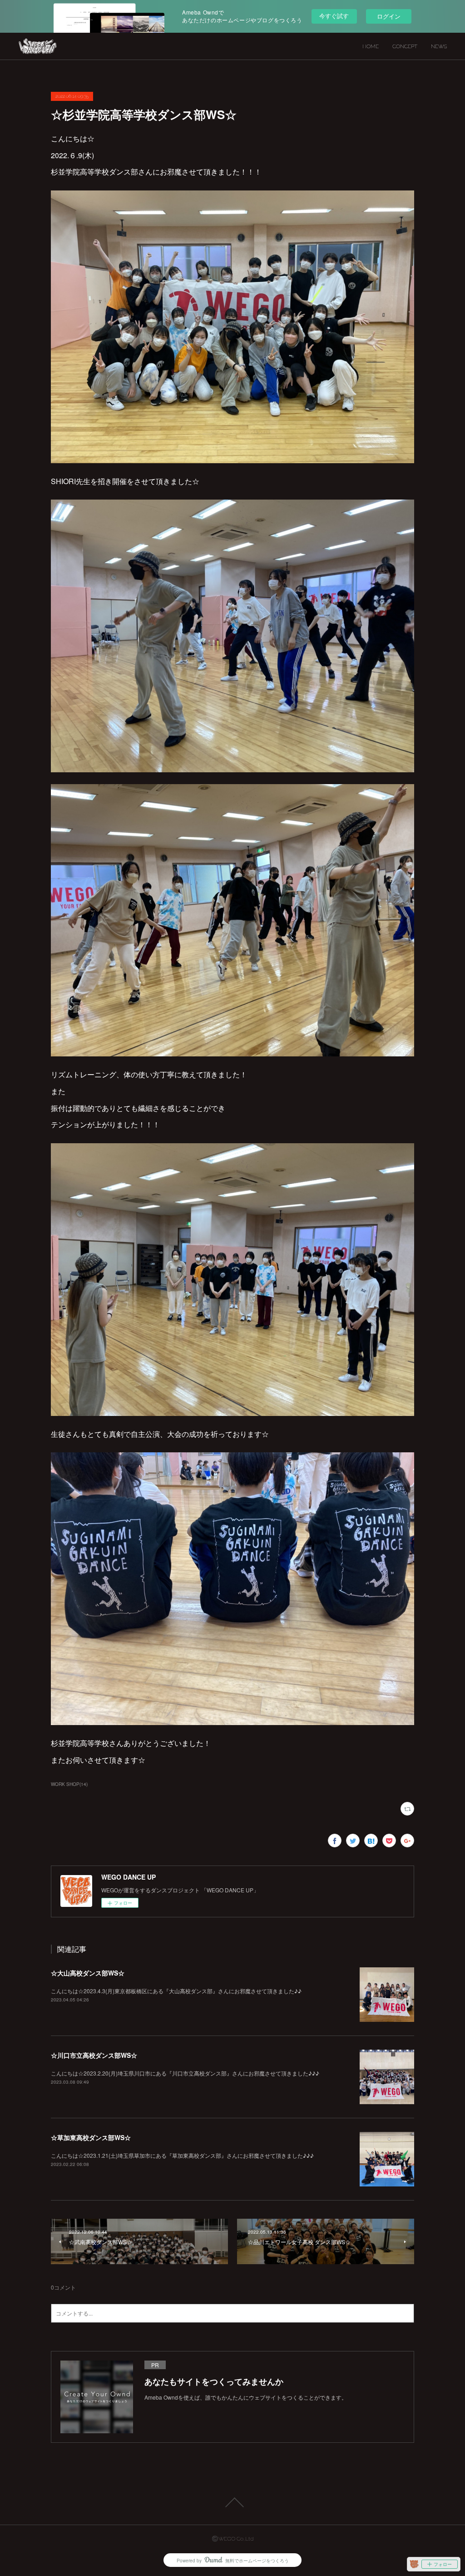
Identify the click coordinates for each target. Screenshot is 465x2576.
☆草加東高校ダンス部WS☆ (91, 2137)
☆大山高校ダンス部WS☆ (88, 1973)
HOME (371, 46)
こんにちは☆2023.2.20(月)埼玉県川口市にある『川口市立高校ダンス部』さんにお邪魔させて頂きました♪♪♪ (185, 2073)
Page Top (232, 2502)
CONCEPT (405, 46)
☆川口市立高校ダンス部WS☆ (94, 2055)
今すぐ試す (334, 16)
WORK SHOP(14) (69, 1784)
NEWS (439, 46)
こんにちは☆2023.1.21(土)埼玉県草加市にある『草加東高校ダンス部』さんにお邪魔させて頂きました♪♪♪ (182, 2155)
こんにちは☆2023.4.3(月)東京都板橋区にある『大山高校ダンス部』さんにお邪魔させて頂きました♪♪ (176, 1991)
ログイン (389, 16)
